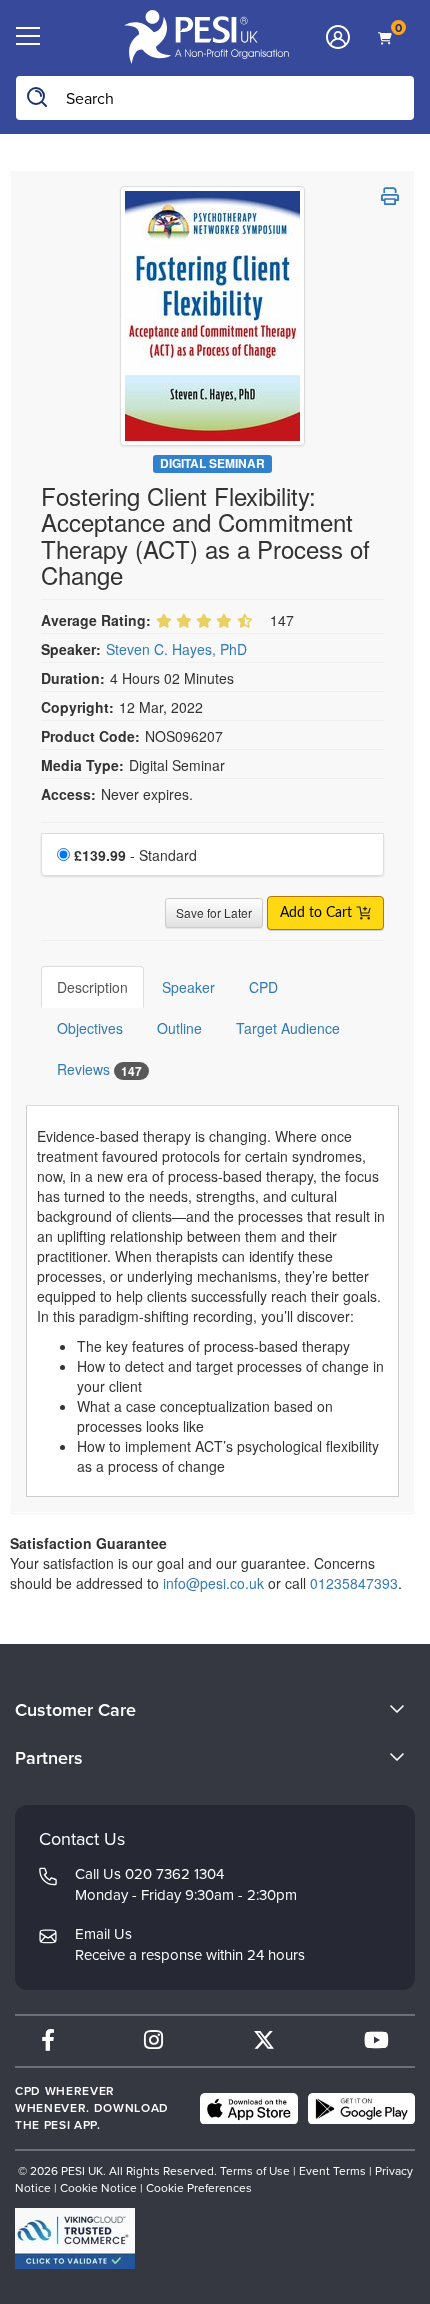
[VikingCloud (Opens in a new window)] (75, 2238)
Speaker (188, 987)
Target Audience (288, 1028)
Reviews (99, 1069)
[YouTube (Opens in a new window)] (376, 2040)
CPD (263, 987)
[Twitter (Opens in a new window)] (264, 2040)
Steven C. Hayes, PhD (176, 649)
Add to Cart (318, 913)
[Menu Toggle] (28, 37)
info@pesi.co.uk (213, 1583)
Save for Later (214, 912)
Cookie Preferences (199, 2188)
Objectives (90, 1028)
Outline (179, 1028)
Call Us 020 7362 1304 (149, 1874)
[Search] (38, 98)
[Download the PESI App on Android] (361, 2109)
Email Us (103, 1934)
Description (92, 987)
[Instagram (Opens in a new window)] (153, 2040)
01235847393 (354, 1583)
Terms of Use (255, 2171)
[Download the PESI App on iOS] (249, 2109)
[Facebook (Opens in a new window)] (48, 2040)
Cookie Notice (98, 2188)
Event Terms (332, 2171)
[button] (390, 196)
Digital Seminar (212, 463)
